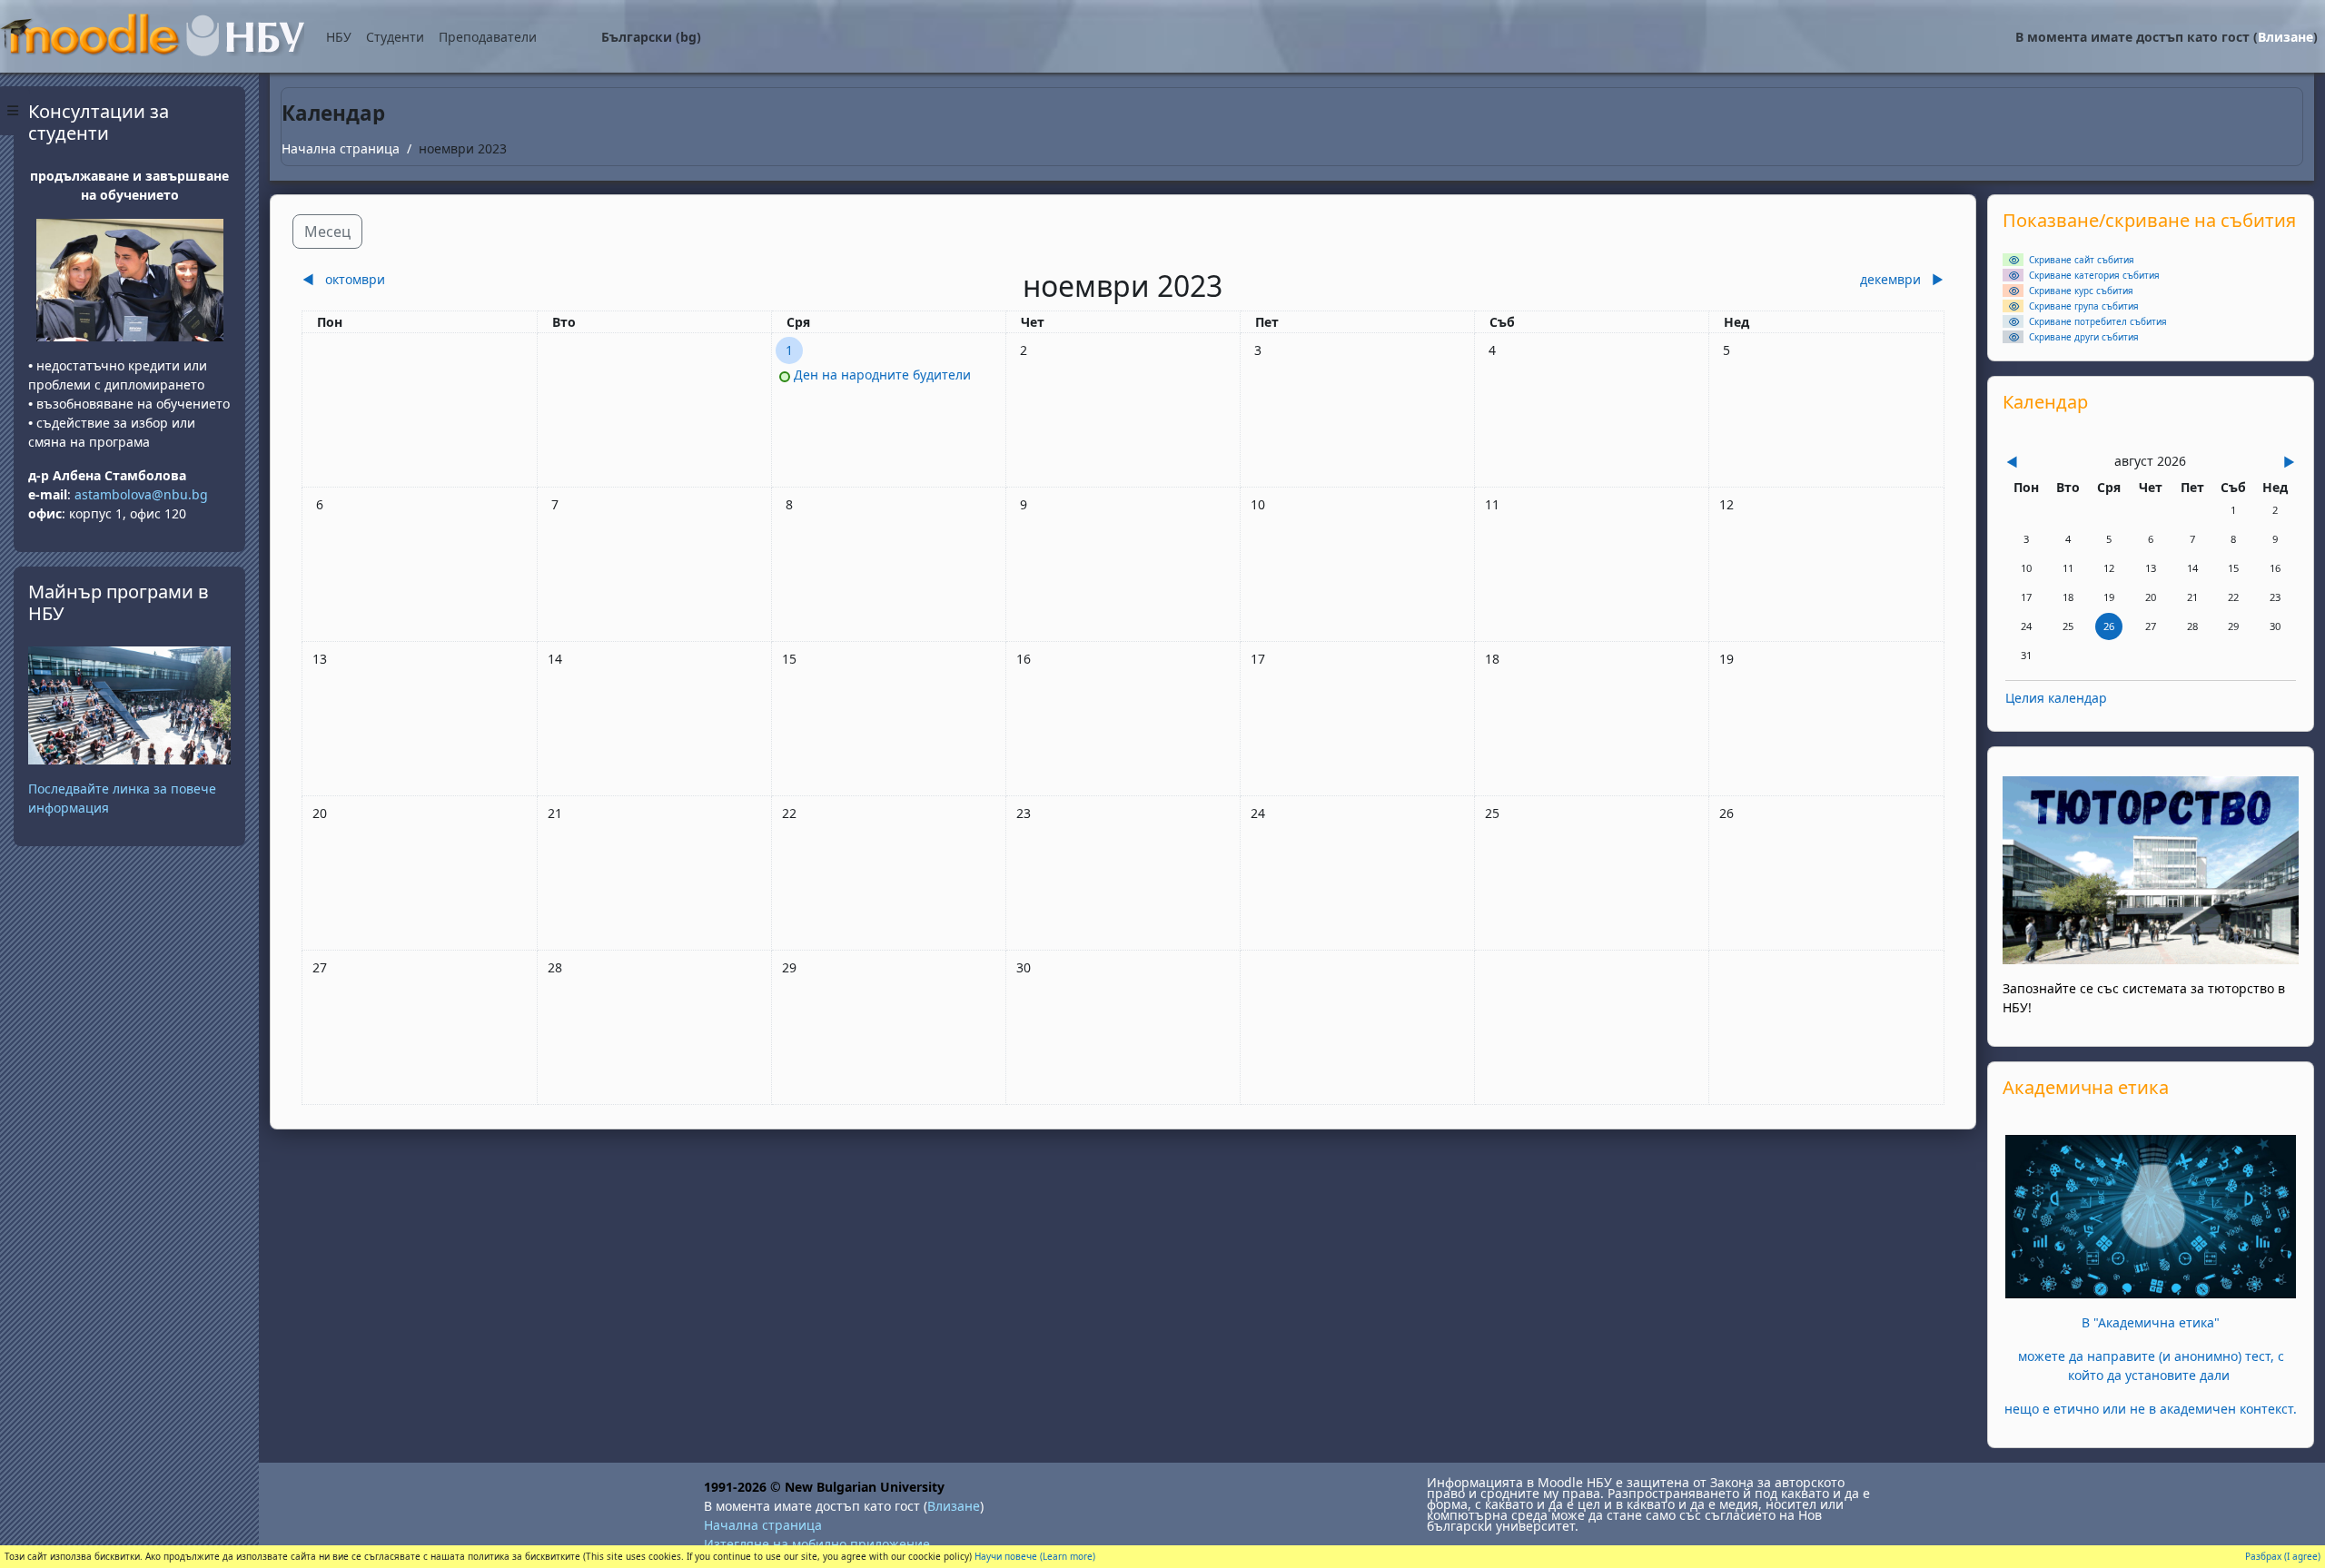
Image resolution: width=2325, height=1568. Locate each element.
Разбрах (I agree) (2283, 1556)
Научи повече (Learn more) (1035, 1556)
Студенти (395, 37)
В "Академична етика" (2151, 1322)
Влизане (2285, 37)
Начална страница (341, 148)
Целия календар (2056, 698)
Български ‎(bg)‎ (651, 37)
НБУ (339, 37)
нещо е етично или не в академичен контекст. (2151, 1409)
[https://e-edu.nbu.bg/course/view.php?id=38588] (2151, 1215)
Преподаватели (488, 37)
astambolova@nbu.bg (143, 494)
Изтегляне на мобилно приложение (817, 1544)
